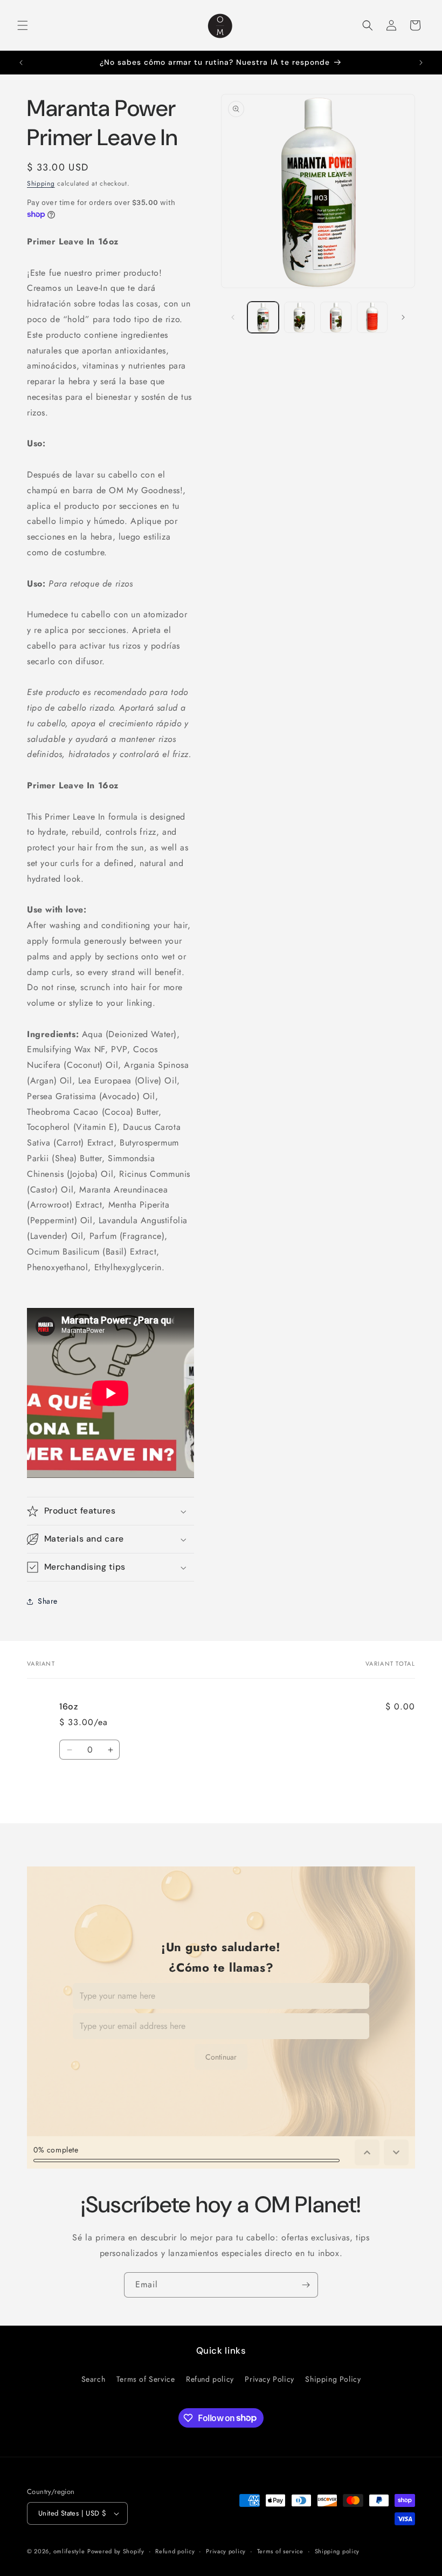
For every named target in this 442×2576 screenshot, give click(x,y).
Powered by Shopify (116, 2551)
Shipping (41, 183)
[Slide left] (233, 317)
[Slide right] (403, 317)
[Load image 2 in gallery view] (300, 317)
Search (94, 2379)
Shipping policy (337, 2551)
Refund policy (210, 2379)
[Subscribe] (306, 2285)
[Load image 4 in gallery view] (372, 317)
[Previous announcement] (21, 63)
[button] (23, 25)
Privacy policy (226, 2551)
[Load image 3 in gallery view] (336, 317)
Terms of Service (146, 2379)
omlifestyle (69, 2551)
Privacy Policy (269, 2379)
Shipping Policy (333, 2379)
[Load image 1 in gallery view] (263, 317)
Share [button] (48, 1601)
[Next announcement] (421, 63)
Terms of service (280, 2551)
